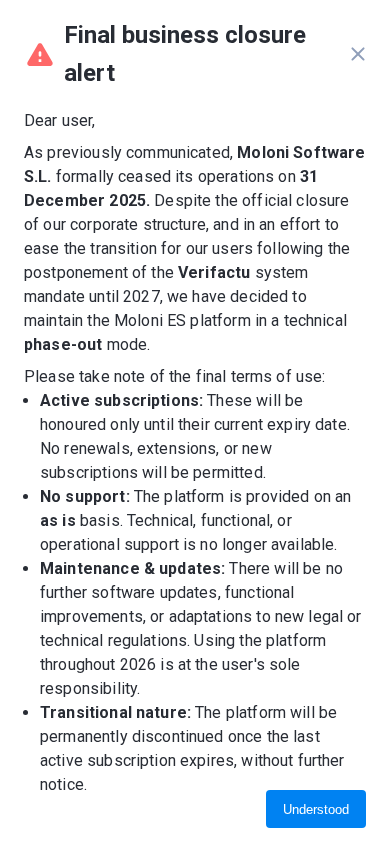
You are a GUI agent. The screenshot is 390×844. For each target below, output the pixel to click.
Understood (316, 809)
